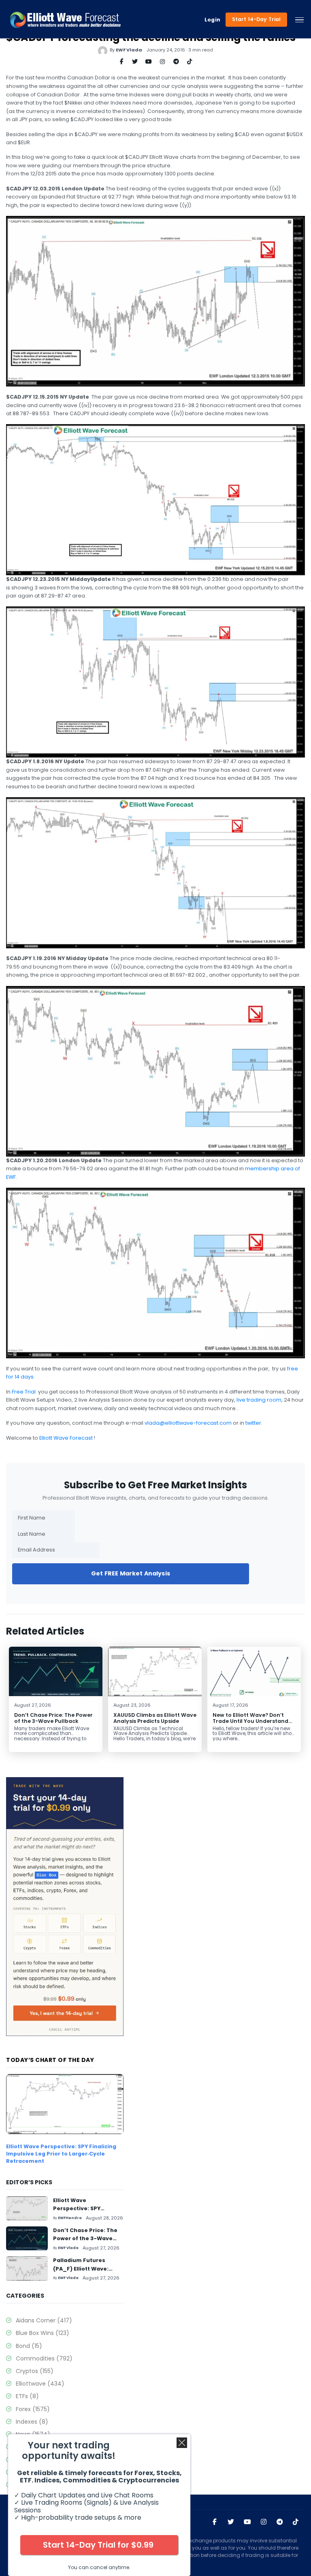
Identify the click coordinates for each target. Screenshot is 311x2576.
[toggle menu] (299, 20)
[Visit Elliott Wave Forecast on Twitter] (231, 2522)
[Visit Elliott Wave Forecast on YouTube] (247, 2522)
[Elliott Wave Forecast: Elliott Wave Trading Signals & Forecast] (65, 20)
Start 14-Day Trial (257, 19)
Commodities (44, 2358)
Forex (33, 2409)
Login (213, 20)
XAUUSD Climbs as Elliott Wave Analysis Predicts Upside (155, 1718)
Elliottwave (40, 2384)
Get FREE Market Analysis (131, 1573)
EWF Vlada (129, 50)
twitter (253, 1423)
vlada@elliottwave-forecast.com (188, 1423)
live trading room (259, 1400)
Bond (29, 2346)
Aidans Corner (44, 2320)
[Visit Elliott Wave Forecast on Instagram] (264, 2522)
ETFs (27, 2396)
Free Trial (24, 1392)
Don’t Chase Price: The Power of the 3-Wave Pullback (53, 1718)
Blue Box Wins (43, 2333)
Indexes (32, 2422)
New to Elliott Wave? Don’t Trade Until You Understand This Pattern (250, 1721)
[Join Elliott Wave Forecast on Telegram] (280, 2522)
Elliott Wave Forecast (67, 1438)
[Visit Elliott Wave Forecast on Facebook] (215, 2522)
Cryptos (35, 2371)
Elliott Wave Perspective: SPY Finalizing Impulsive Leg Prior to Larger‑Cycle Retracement (61, 2153)
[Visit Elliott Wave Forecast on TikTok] (296, 2522)
